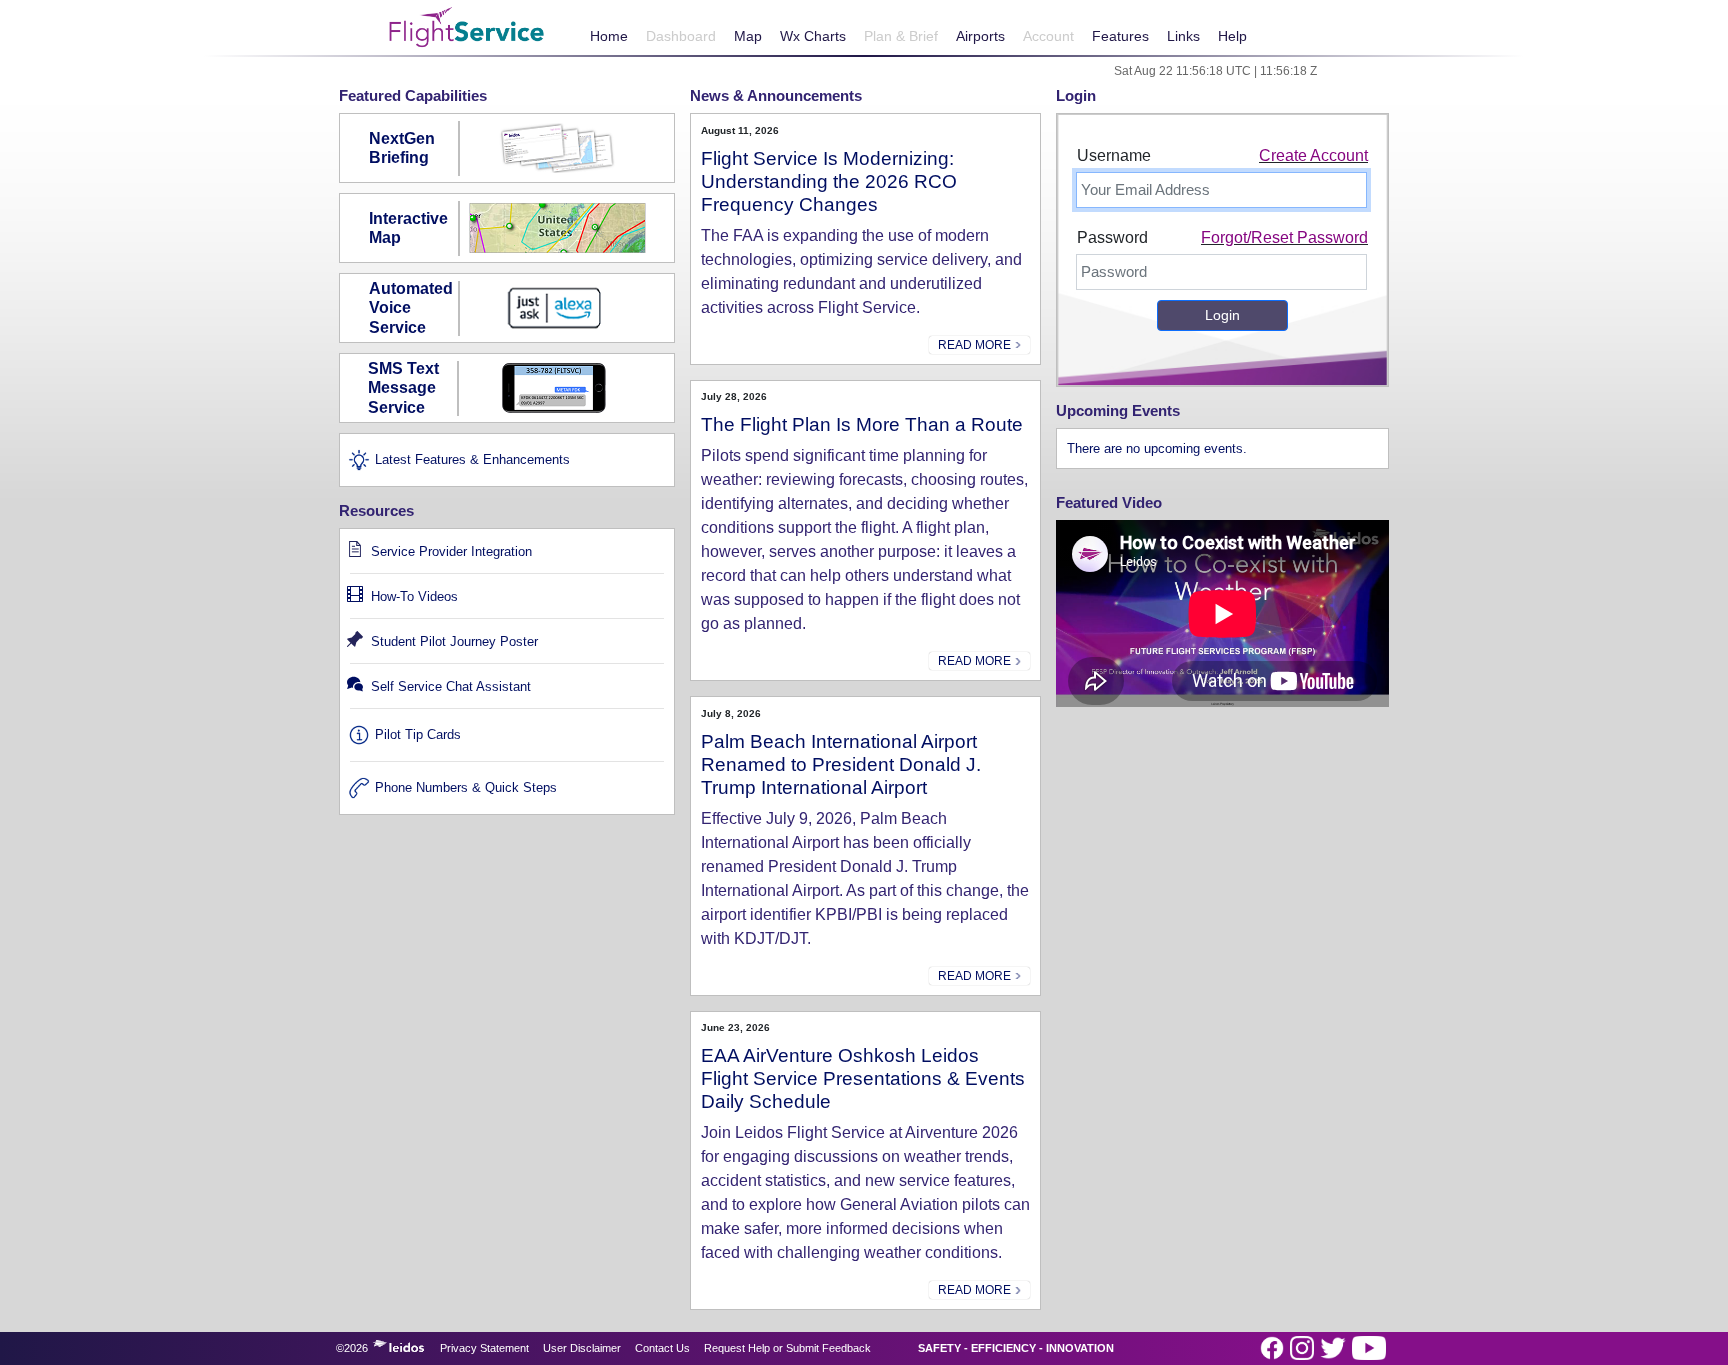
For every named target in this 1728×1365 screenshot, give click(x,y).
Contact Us (662, 1348)
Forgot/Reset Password (1284, 237)
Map (748, 36)
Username (1114, 155)
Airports (980, 36)
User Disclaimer (582, 1348)
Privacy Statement (484, 1348)
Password (1112, 237)
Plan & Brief (901, 36)
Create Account (1313, 155)
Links (1183, 36)
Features (1120, 36)
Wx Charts (813, 36)
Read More (976, 345)
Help (1232, 36)
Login (1222, 315)
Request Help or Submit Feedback (787, 1348)
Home (609, 36)
